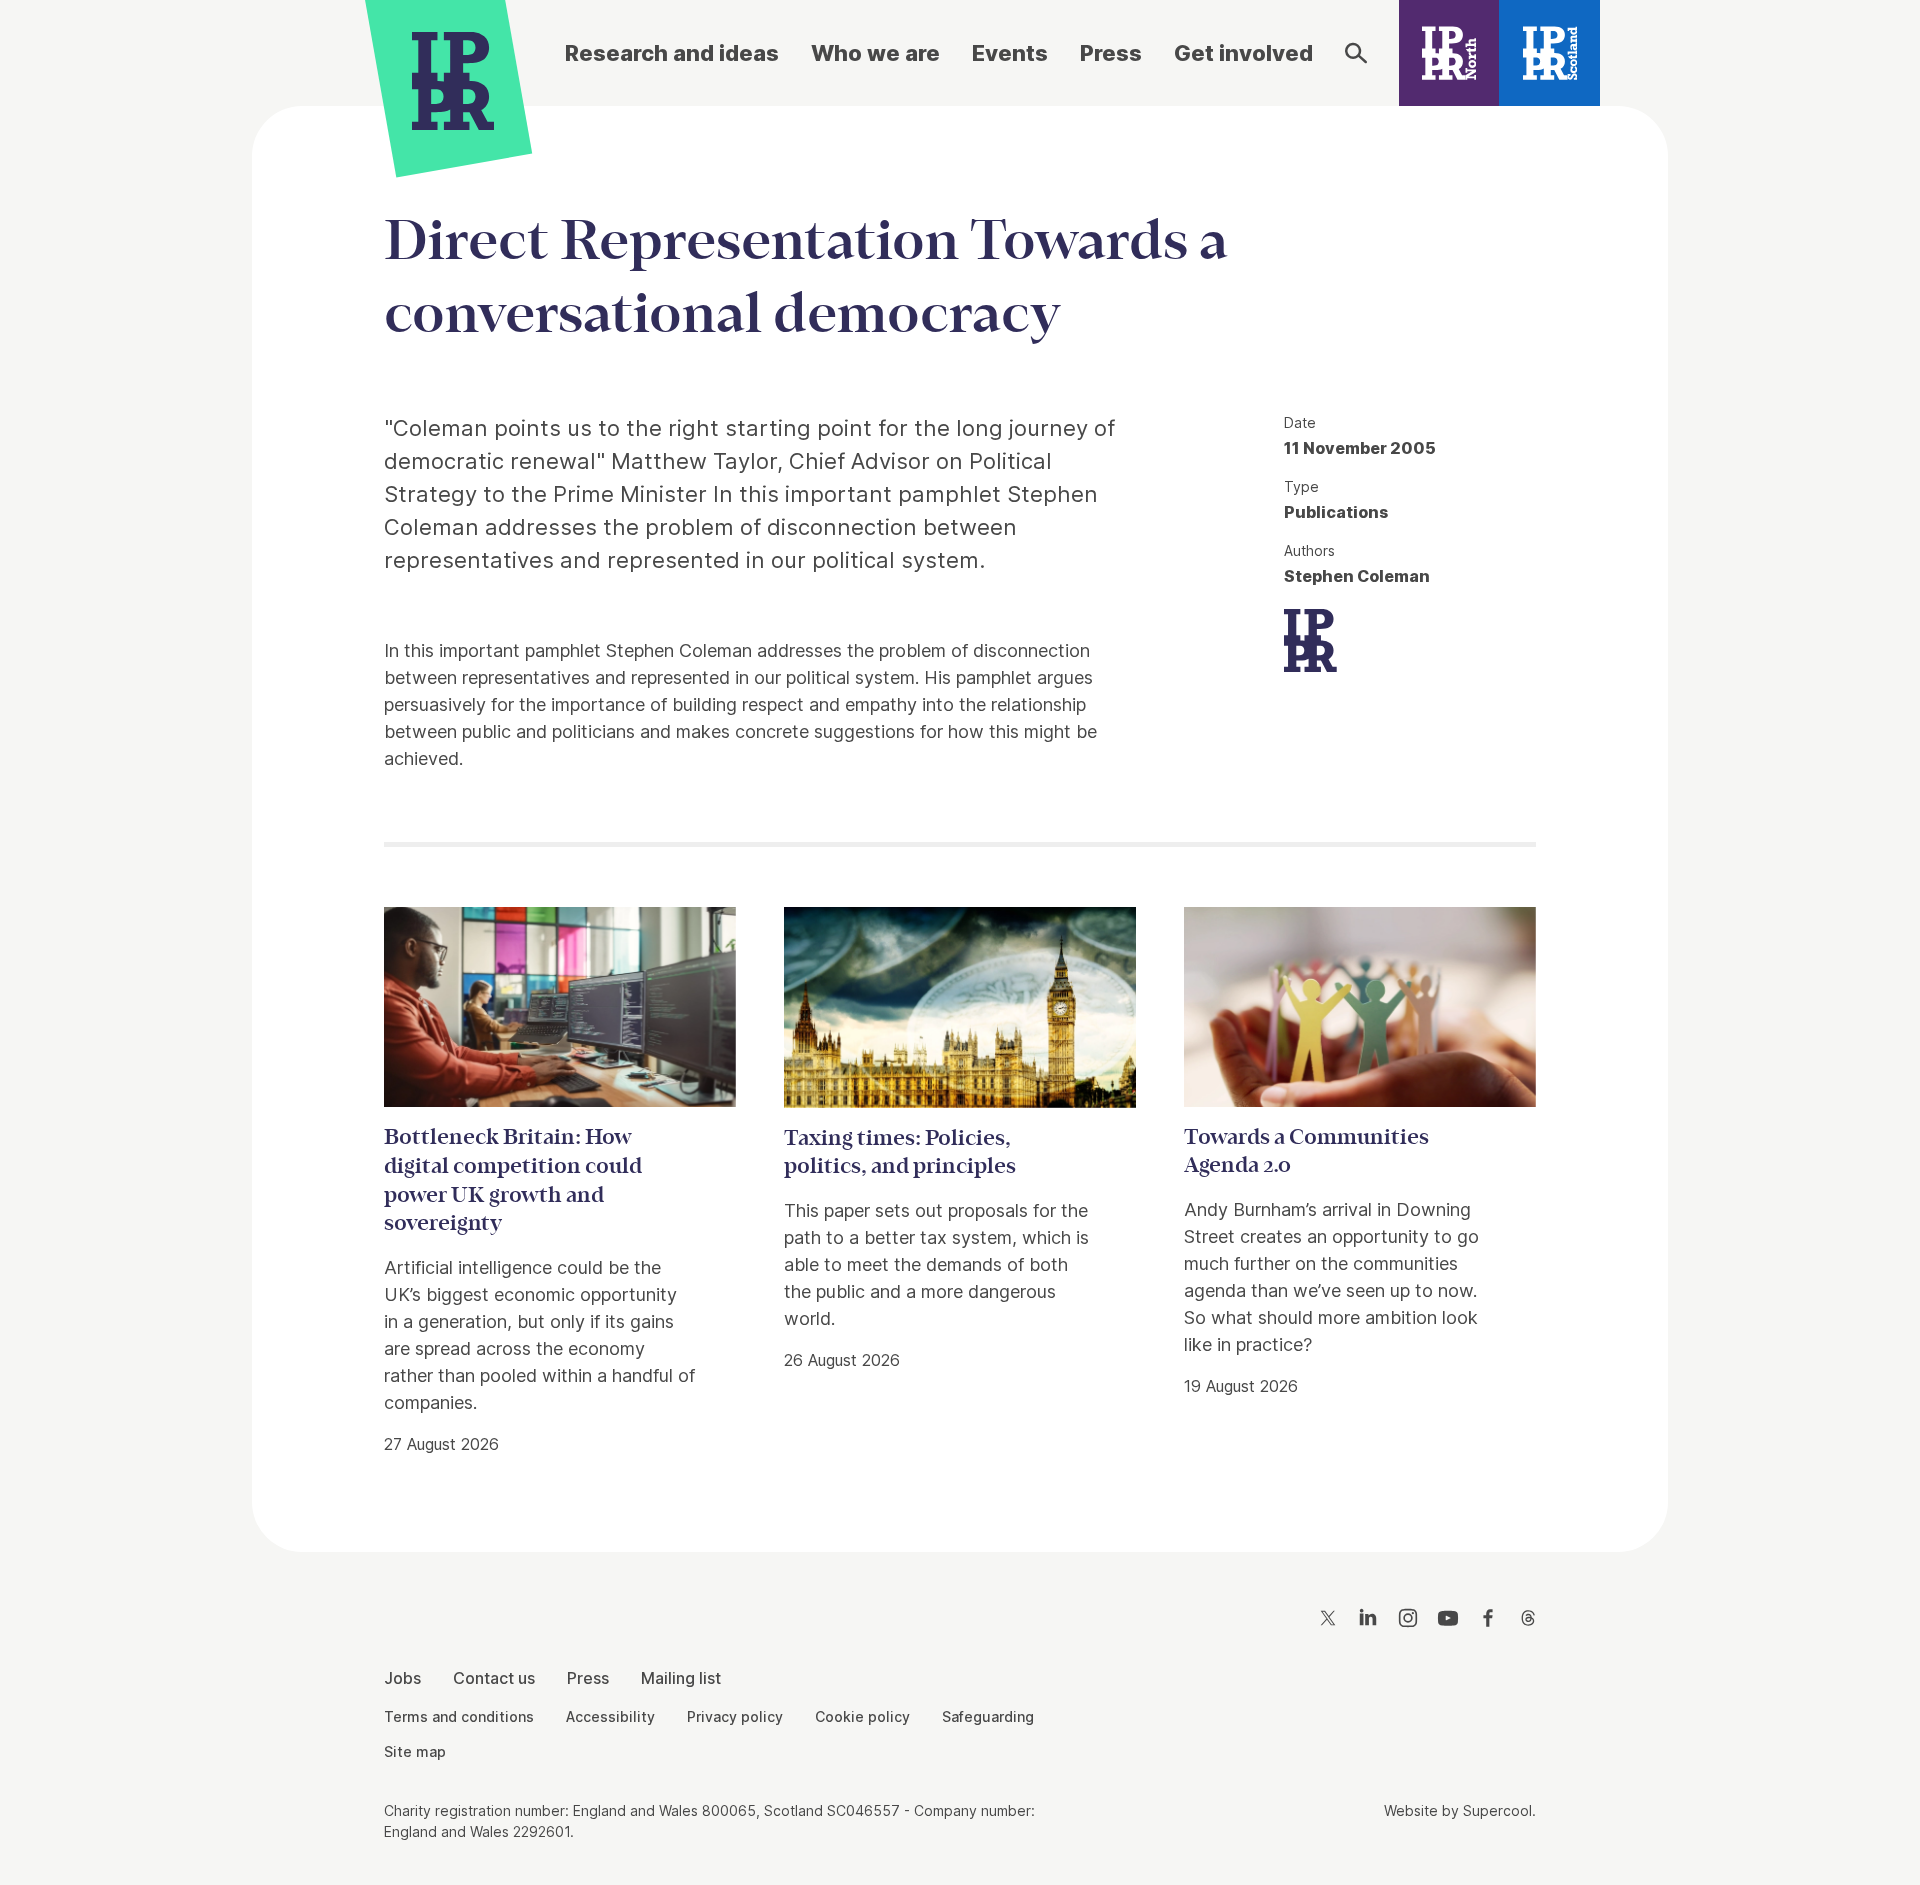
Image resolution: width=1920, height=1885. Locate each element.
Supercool (1497, 1810)
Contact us (494, 1678)
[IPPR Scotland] (1549, 53)
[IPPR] (453, 77)
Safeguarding (988, 1716)
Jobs (402, 1678)
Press (1111, 53)
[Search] (1356, 53)
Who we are (875, 53)
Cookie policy (862, 1716)
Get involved (1243, 53)
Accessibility (610, 1716)
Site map (415, 1751)
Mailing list (681, 1678)
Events (1010, 53)
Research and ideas (672, 53)
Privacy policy (735, 1716)
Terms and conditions (459, 1716)
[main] (960, 813)
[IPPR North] (1449, 53)
